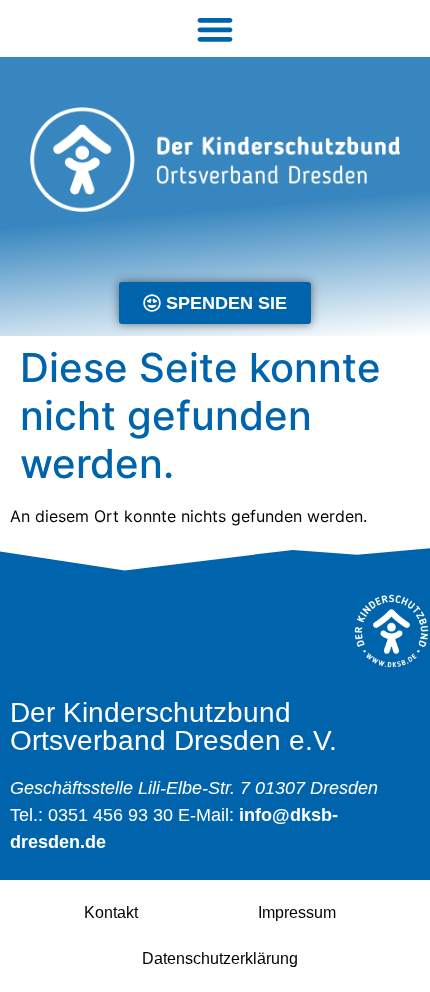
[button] (215, 28)
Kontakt (111, 912)
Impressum (297, 912)
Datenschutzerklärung (220, 958)
